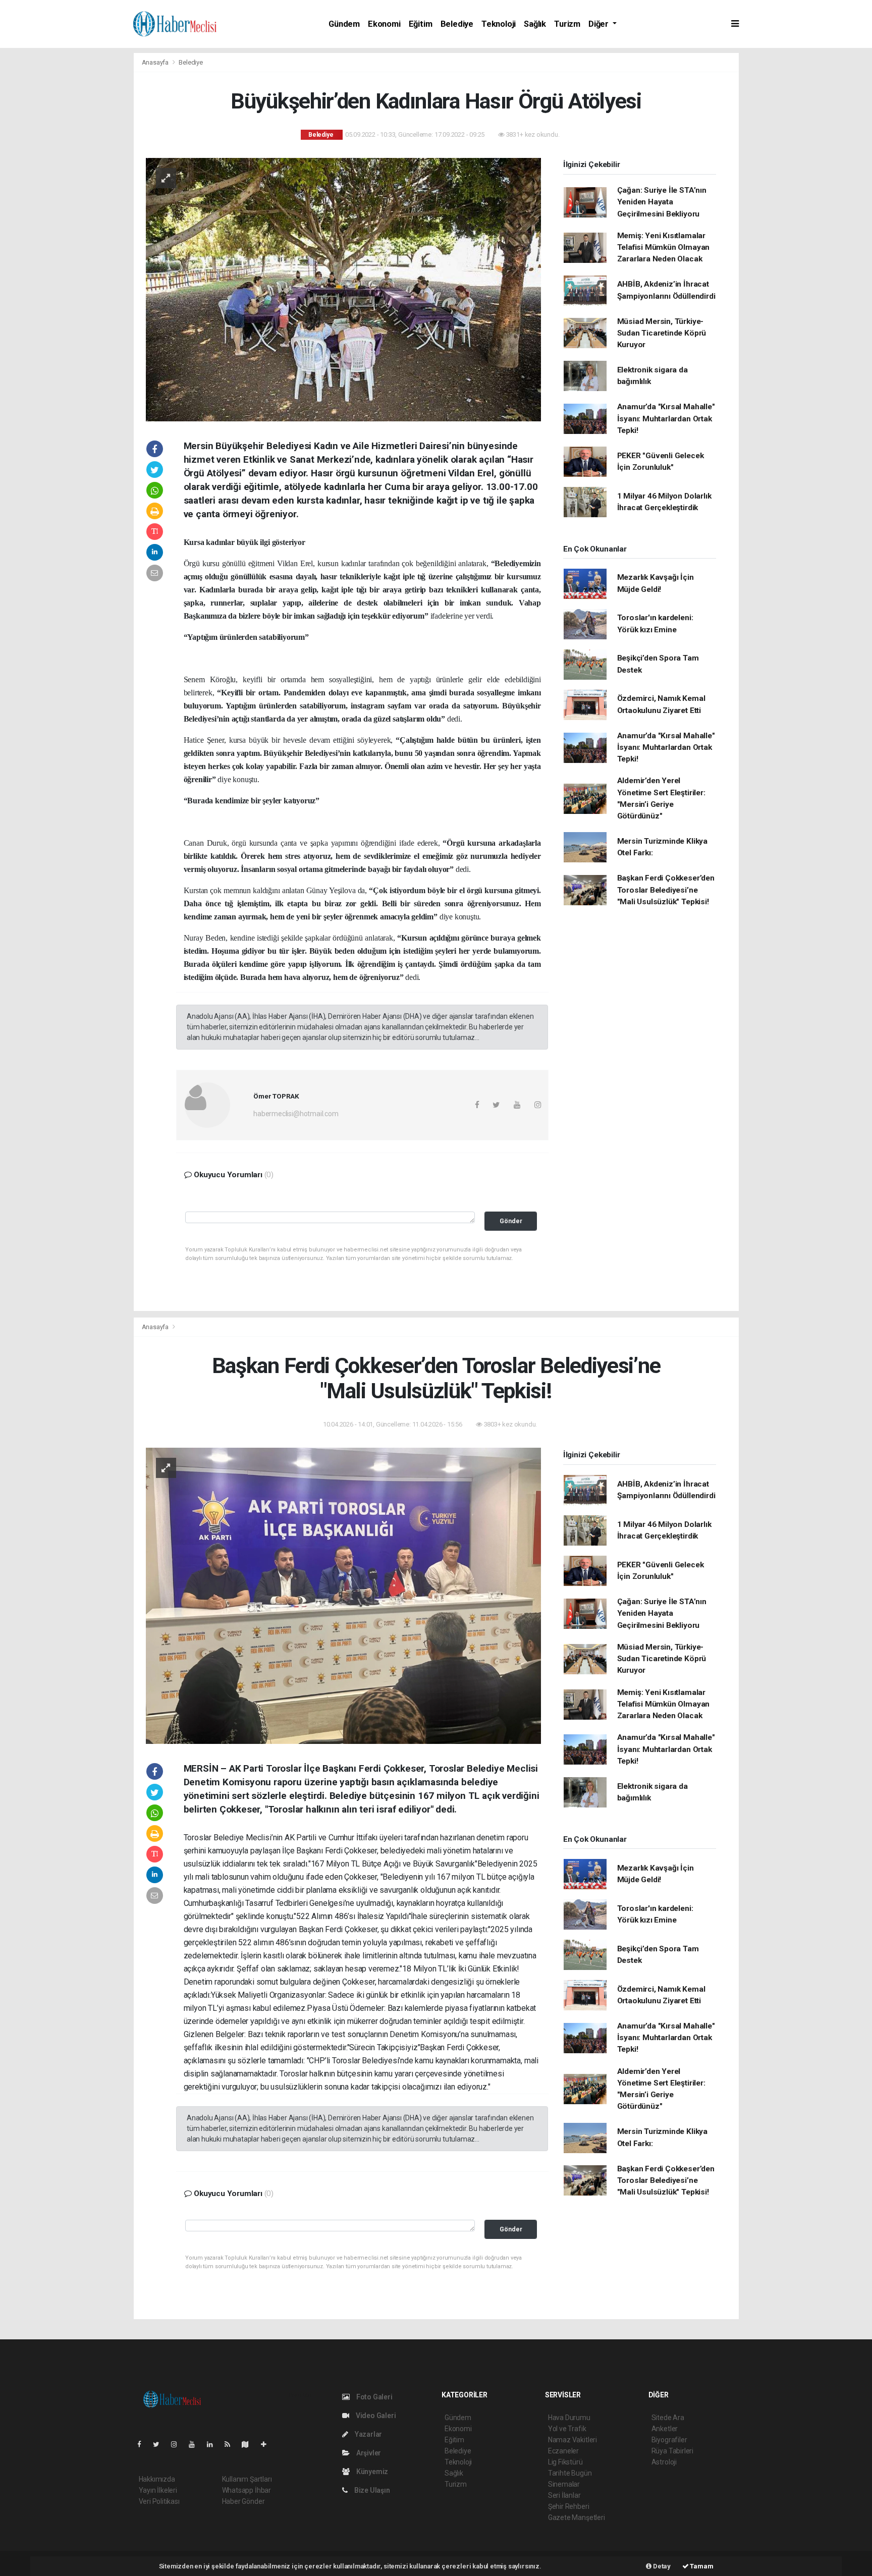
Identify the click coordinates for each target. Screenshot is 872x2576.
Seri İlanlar (564, 2495)
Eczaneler (563, 2451)
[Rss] (231, 2444)
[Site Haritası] (249, 2444)
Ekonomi (384, 24)
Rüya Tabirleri (672, 2451)
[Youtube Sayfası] (196, 2444)
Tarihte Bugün (570, 2473)
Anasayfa (156, 62)
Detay (661, 2566)
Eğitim (421, 24)
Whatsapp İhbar (247, 2490)
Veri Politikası (159, 2501)
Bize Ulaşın (371, 2490)
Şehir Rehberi (569, 2506)
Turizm (567, 24)
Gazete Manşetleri (577, 2517)
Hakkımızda (157, 2479)
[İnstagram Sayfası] (178, 2444)
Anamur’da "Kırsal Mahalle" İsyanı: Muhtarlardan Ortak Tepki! (666, 419)
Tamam (701, 2566)
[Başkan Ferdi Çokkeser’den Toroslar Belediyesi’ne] (343, 1595)
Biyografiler (669, 2440)
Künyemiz (371, 2472)
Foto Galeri (374, 2397)
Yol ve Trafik (567, 2429)
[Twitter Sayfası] (160, 2444)
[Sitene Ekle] (268, 2444)
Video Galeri (375, 2416)
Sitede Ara (668, 2418)
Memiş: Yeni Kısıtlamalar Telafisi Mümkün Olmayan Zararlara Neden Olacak (664, 248)
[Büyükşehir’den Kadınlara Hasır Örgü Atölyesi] (343, 289)
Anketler (665, 2429)
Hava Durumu (569, 2418)
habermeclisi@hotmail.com (296, 1114)
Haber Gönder (243, 2501)
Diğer (599, 24)
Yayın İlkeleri (158, 2490)
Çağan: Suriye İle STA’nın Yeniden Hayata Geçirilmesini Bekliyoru (662, 202)
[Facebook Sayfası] (143, 2444)
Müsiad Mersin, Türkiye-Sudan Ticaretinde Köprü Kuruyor (662, 333)
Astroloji (664, 2462)
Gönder (511, 1221)
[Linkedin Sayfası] (214, 2444)
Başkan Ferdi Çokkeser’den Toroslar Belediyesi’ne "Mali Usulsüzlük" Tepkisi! (666, 890)
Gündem (344, 24)
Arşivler (368, 2453)
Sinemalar (564, 2484)
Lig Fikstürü (565, 2462)
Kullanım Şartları (247, 2479)
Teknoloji (499, 24)
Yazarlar (368, 2434)
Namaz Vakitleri (573, 2440)
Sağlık (535, 24)
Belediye (457, 24)
